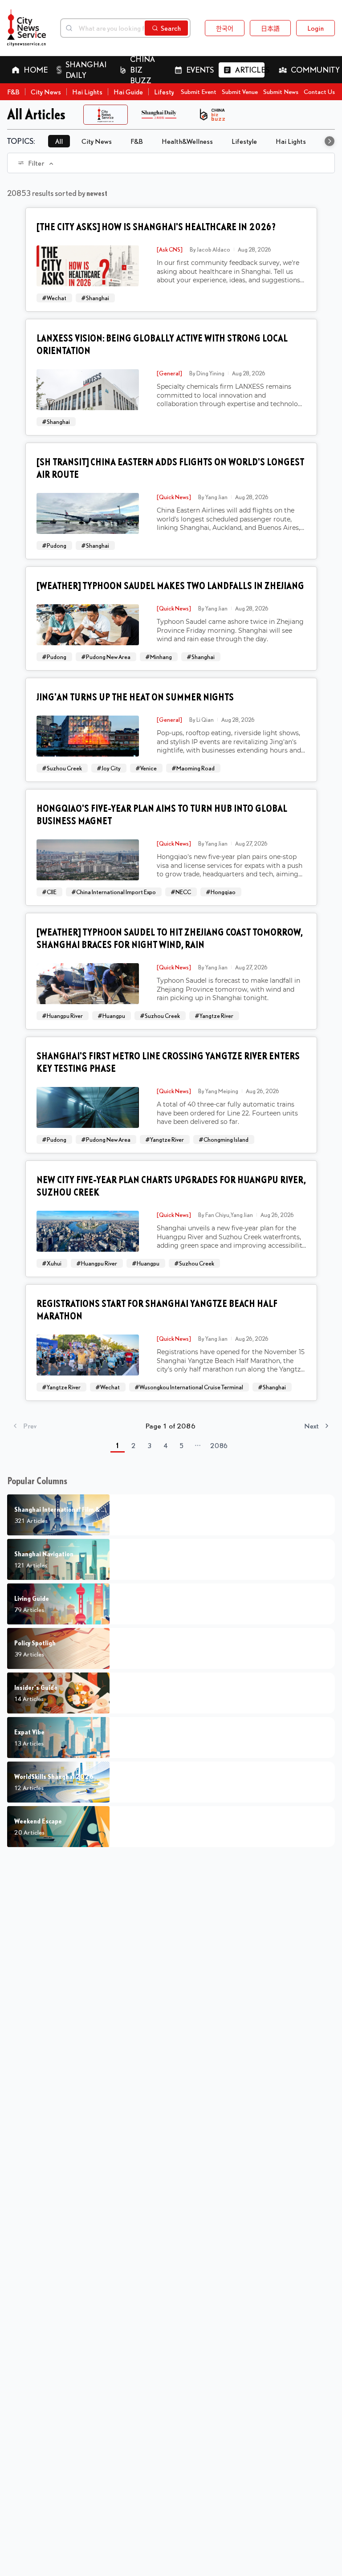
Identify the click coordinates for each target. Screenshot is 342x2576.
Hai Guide (128, 92)
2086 (219, 1445)
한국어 (225, 28)
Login (316, 28)
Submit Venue (240, 92)
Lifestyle (167, 92)
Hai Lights (87, 92)
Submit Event (199, 92)
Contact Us (319, 92)
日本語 (270, 28)
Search (171, 28)
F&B (13, 92)
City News (46, 92)
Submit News (281, 92)
